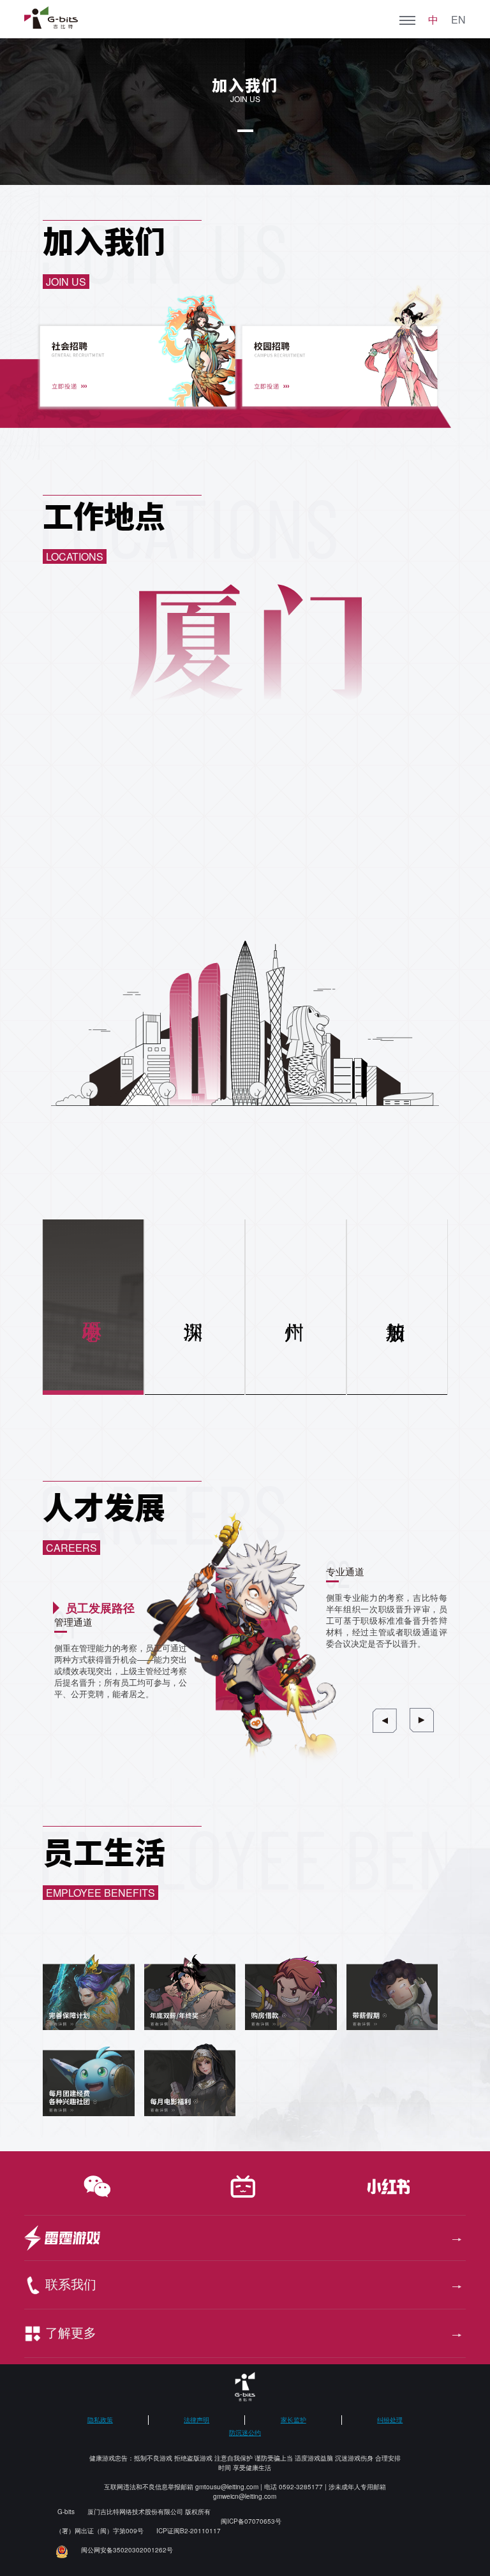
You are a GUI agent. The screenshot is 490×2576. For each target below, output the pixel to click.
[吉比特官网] (51, 18)
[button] (385, 1721)
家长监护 (293, 2420)
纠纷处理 (390, 2420)
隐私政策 (100, 2420)
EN (458, 20)
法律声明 (197, 2420)
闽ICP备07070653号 (251, 2521)
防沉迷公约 (245, 2432)
